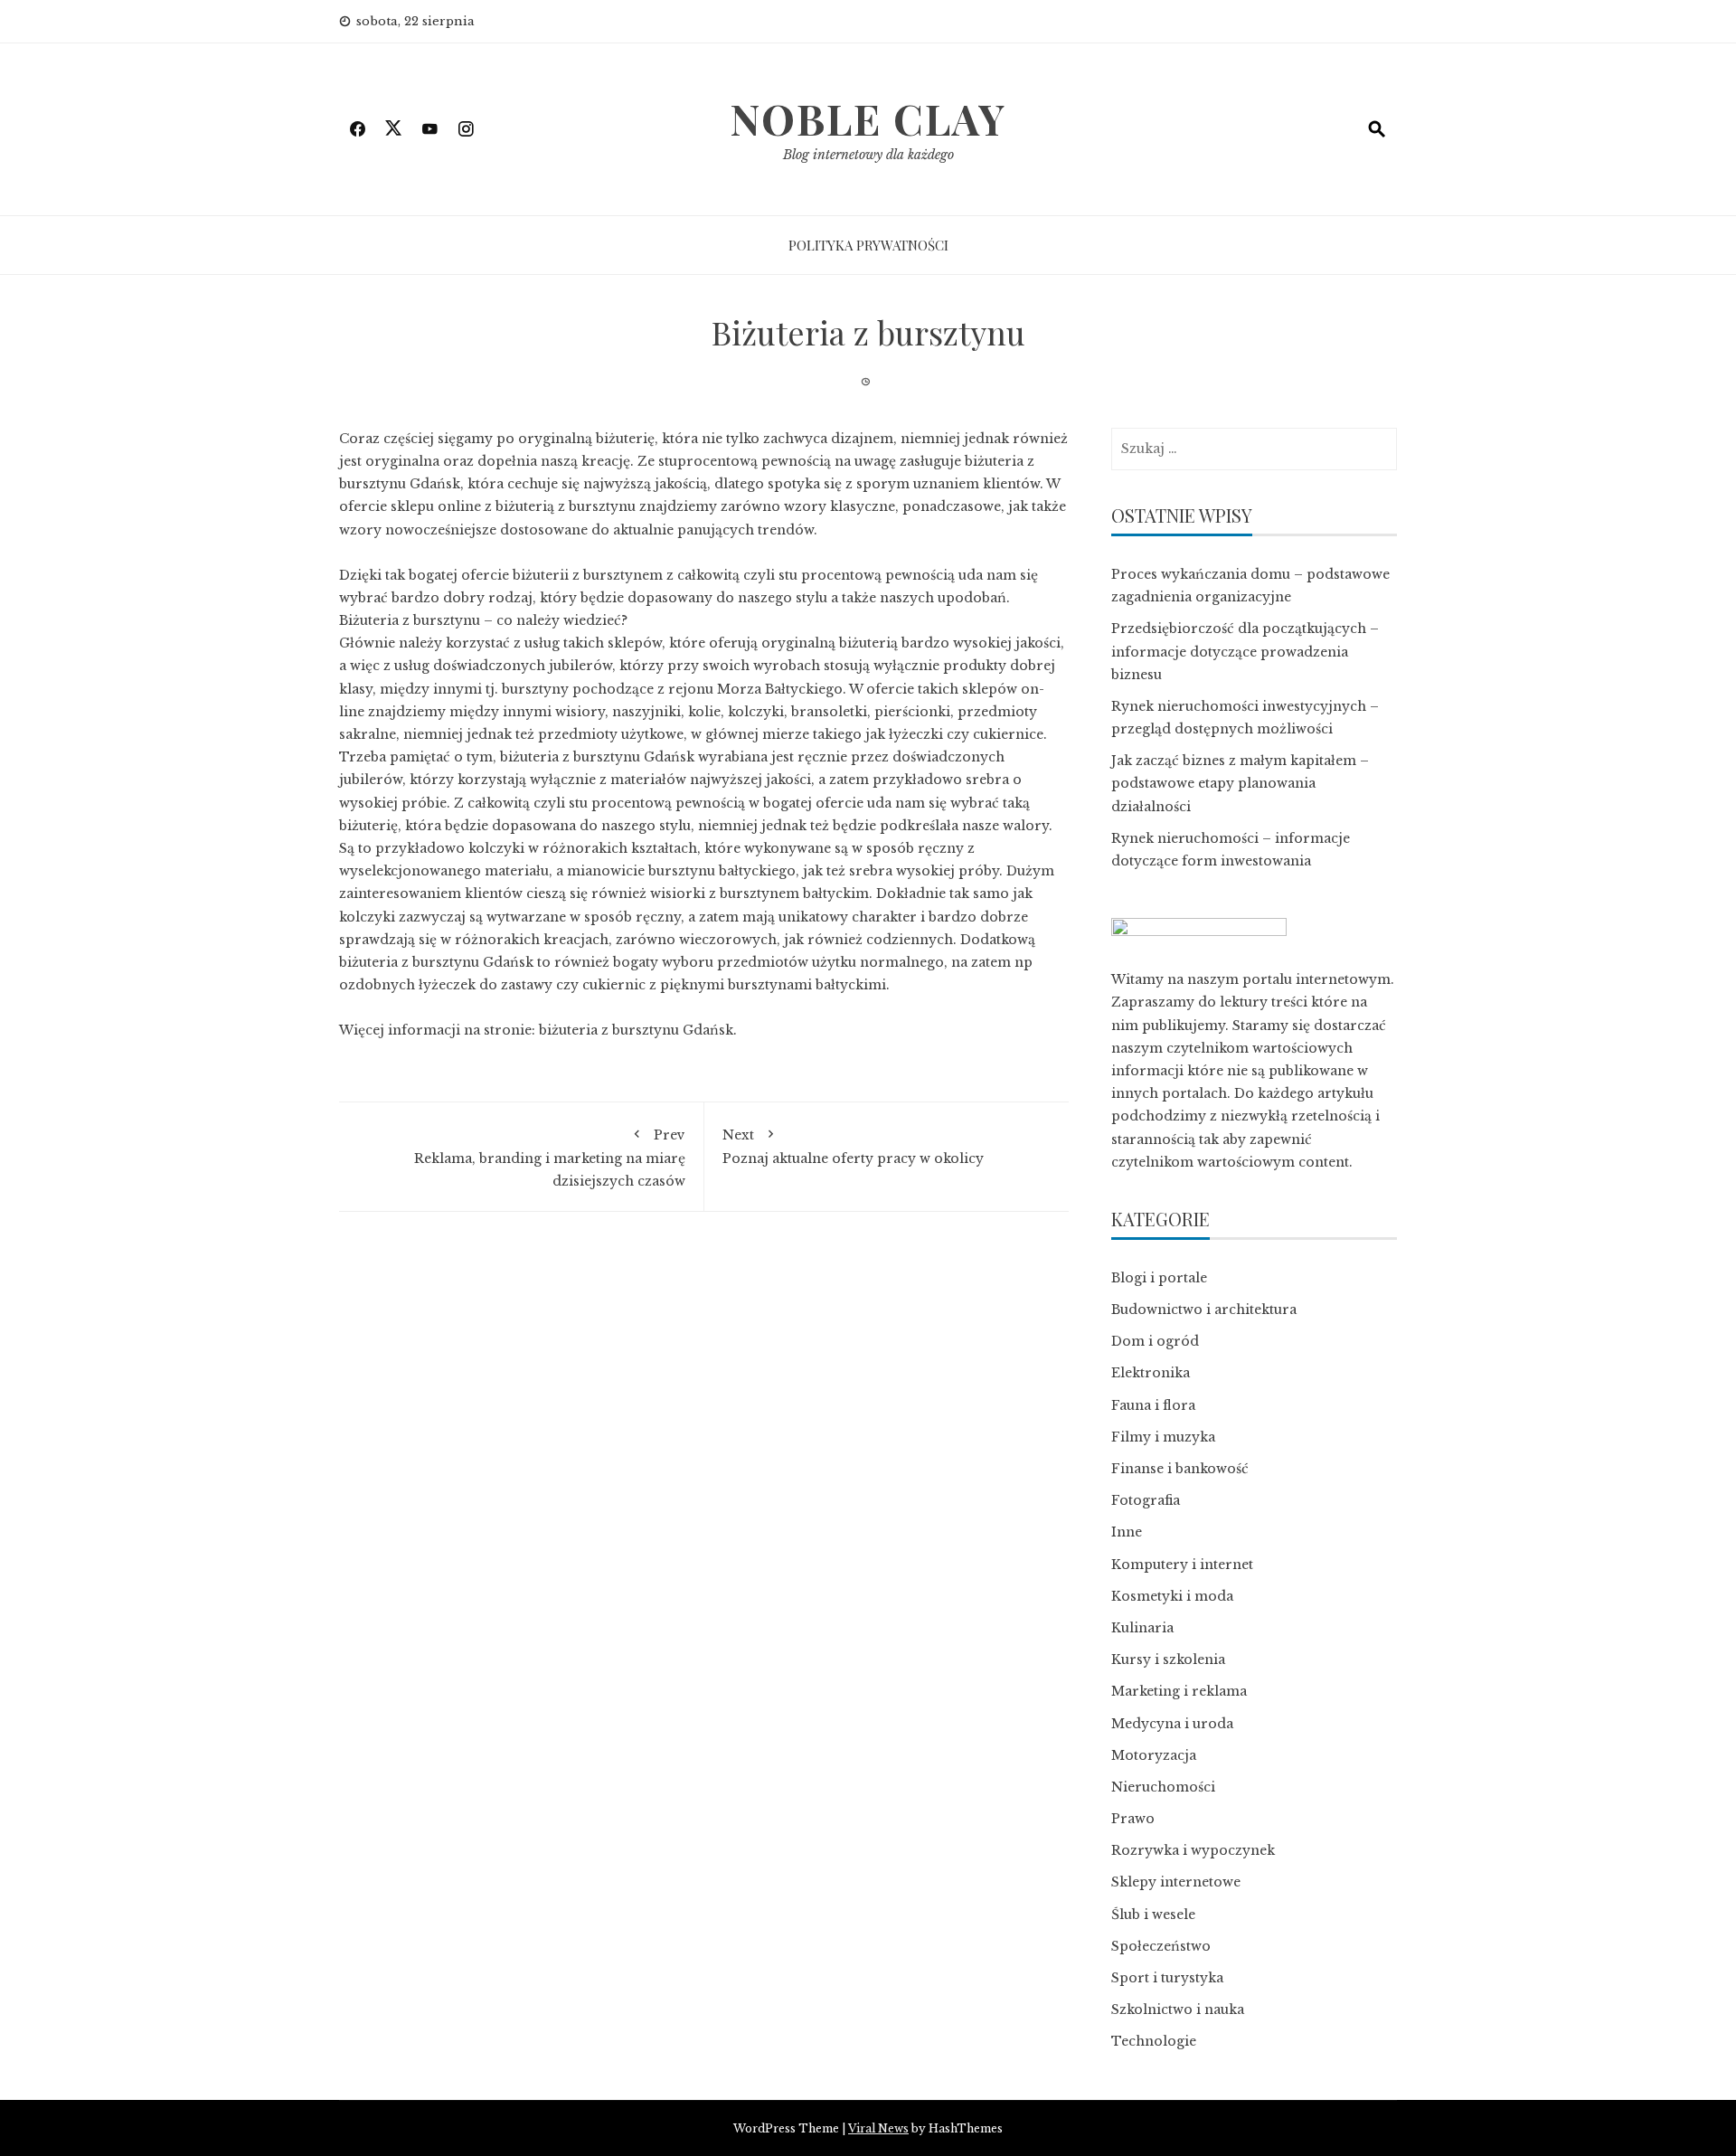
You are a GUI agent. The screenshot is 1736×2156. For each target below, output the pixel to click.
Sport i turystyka (1167, 1978)
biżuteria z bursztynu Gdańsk (636, 1030)
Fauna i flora (1153, 1405)
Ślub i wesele (1153, 1915)
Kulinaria (1142, 1628)
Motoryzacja (1154, 1755)
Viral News (878, 2128)
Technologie (1154, 2041)
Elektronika (1151, 1373)
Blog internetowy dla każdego (868, 155)
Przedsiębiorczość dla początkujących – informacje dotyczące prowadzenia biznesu (1245, 651)
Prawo (1133, 1819)
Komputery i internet (1182, 1565)
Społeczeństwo (1161, 1946)
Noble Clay (868, 118)
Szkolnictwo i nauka (1178, 2009)
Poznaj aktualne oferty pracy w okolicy (853, 1147)
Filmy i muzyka (1163, 1437)
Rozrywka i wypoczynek (1193, 1850)
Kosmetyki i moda (1172, 1596)
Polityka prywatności (868, 245)
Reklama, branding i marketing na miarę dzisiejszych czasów (550, 1158)
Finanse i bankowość (1180, 1469)
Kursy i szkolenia (1168, 1660)
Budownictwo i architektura (1204, 1310)
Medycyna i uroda (1172, 1724)
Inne (1127, 1532)
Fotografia (1146, 1500)
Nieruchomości (1163, 1787)
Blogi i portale (1159, 1278)
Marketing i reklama (1179, 1691)
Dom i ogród (1155, 1341)
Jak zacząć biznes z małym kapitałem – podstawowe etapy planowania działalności (1240, 783)
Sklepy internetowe (1176, 1882)
